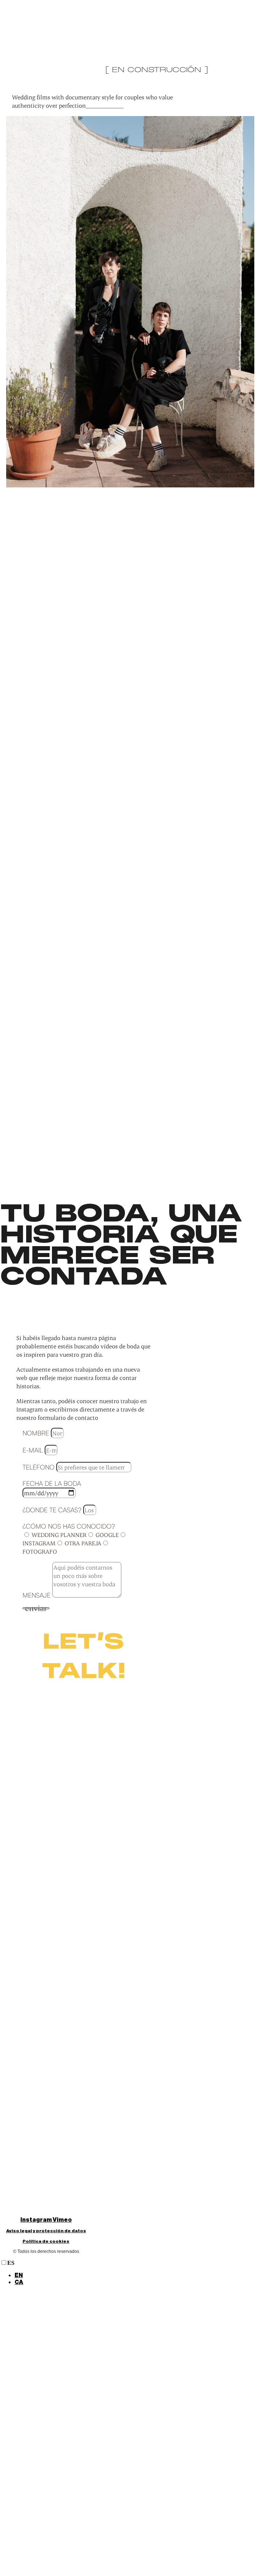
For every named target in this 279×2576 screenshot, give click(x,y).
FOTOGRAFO (40, 1551)
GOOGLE (107, 1535)
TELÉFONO (39, 1467)
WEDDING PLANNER (59, 1535)
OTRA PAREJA (83, 1543)
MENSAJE (37, 1595)
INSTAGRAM (39, 1543)
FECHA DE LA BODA (52, 1483)
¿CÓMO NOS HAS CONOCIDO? (69, 1526)
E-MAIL (34, 1450)
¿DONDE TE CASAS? (53, 1510)
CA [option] (19, 2282)
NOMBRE (37, 1433)
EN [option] (19, 2275)
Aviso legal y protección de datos (46, 2231)
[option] (147, 2276)
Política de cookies (46, 2241)
